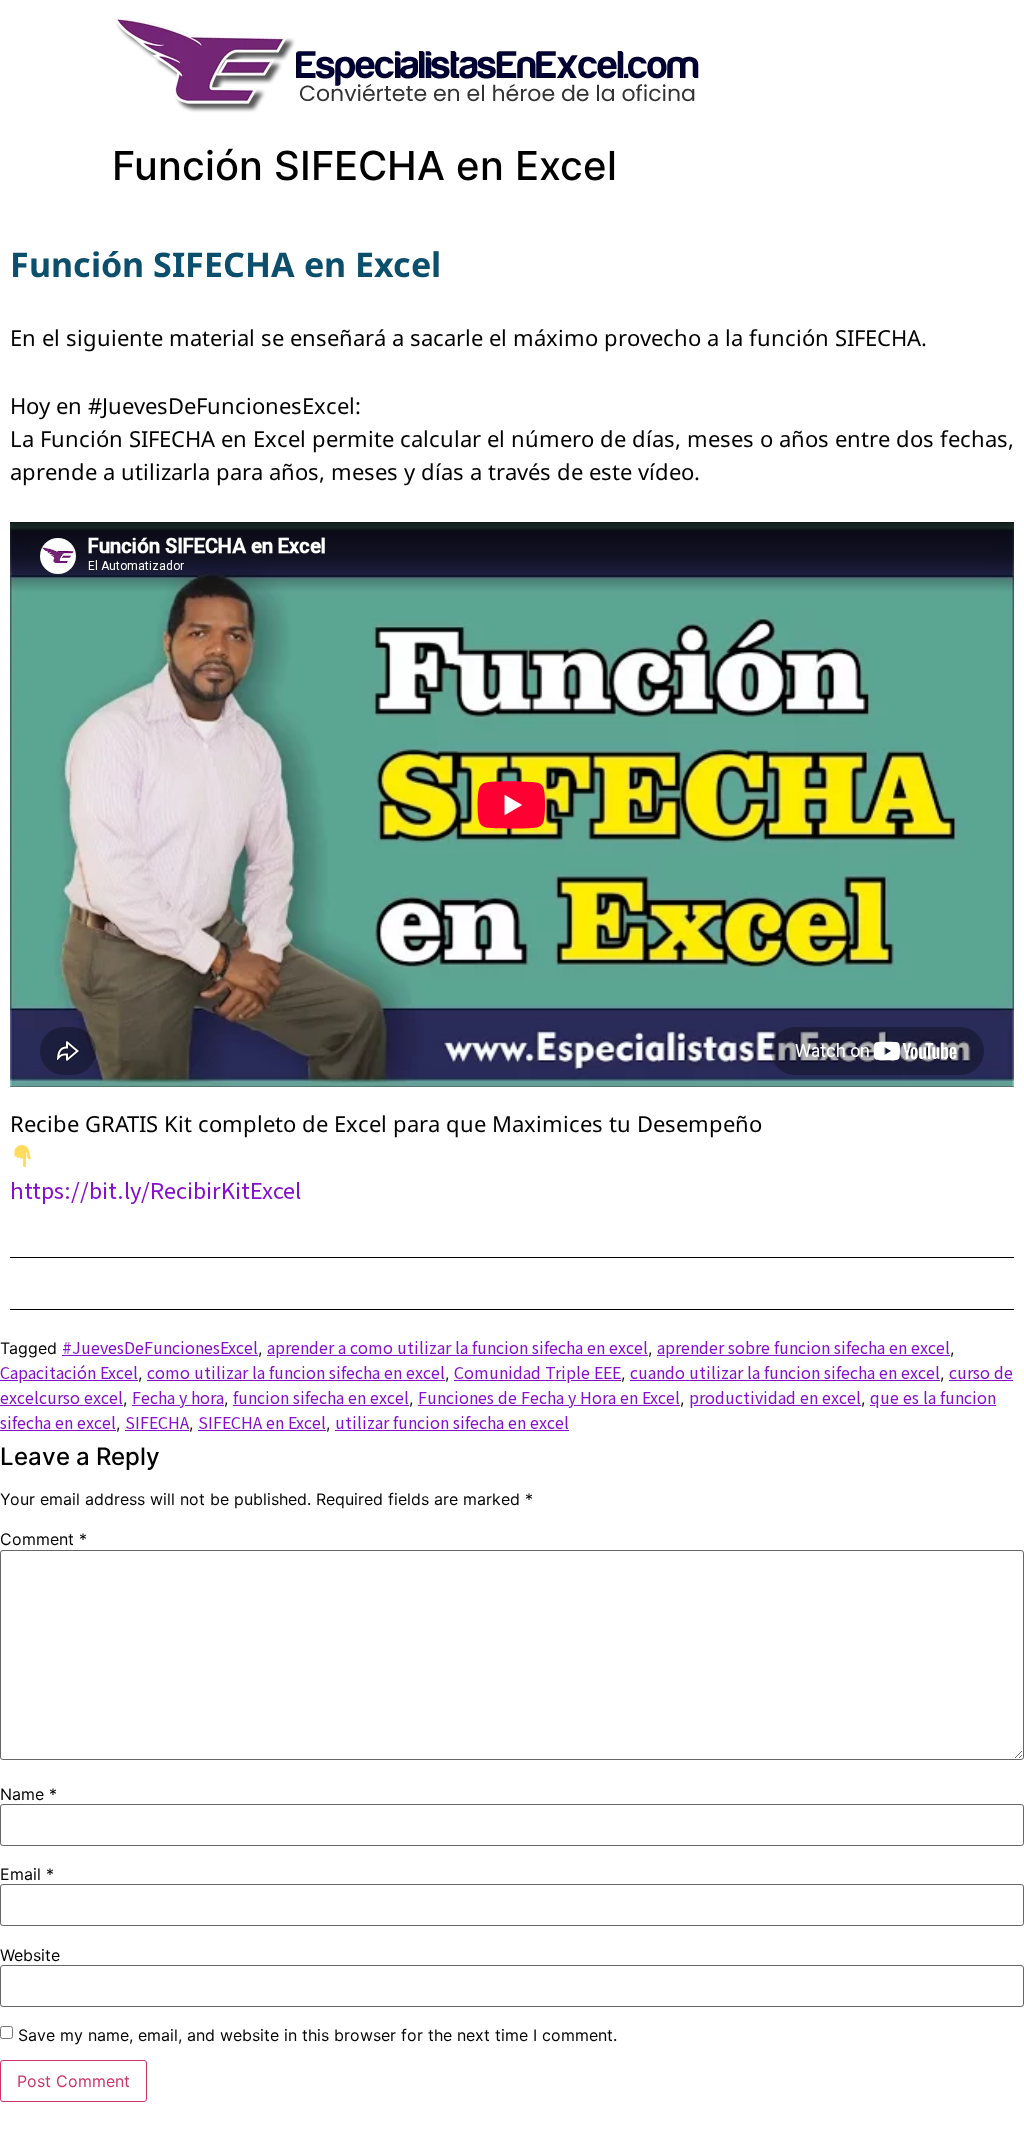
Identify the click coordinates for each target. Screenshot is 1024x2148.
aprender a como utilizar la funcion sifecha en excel (457, 1347)
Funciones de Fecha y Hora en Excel (549, 1397)
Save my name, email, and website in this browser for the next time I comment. (317, 2035)
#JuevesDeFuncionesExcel (160, 1347)
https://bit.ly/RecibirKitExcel (155, 1189)
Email (27, 1874)
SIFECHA (157, 1422)
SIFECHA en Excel (262, 1422)
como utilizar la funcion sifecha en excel (296, 1372)
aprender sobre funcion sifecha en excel (803, 1347)
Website (30, 1955)
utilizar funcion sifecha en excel (452, 1422)
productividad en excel (775, 1397)
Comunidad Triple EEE (537, 1372)
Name (28, 1794)
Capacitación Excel (69, 1372)
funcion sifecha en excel (321, 1397)
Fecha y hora (178, 1397)
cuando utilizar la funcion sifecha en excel (785, 1372)
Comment (43, 1539)
